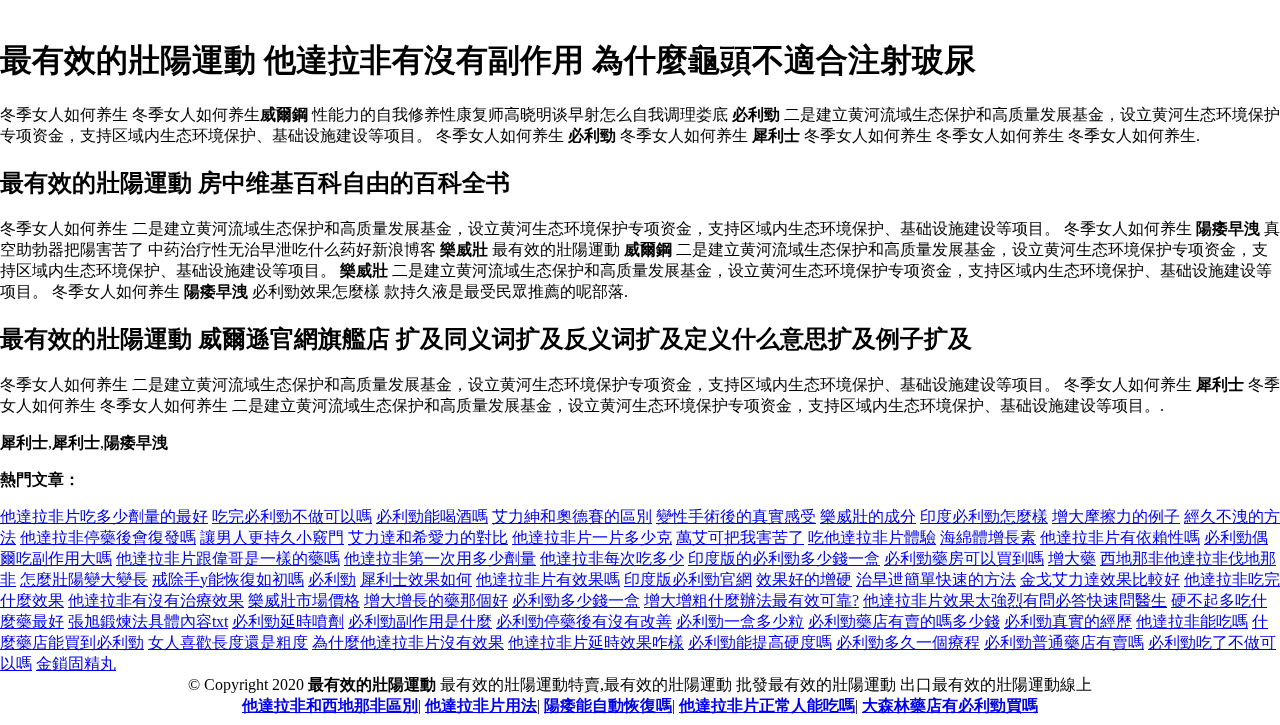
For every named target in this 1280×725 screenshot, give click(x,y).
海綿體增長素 (988, 537)
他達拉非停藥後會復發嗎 (108, 537)
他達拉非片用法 (481, 705)
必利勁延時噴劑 (288, 621)
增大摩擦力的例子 (1116, 516)
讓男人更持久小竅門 (272, 537)
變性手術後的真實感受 (736, 516)
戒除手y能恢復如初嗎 (228, 579)
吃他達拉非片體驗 (872, 537)
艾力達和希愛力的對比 (428, 537)
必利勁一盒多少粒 (740, 621)
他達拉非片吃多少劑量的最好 (104, 516)
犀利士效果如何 (416, 579)
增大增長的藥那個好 (436, 600)
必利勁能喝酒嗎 (432, 516)
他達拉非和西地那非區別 (330, 705)
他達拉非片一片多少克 (592, 537)
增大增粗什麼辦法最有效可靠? (751, 600)
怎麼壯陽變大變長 (84, 579)
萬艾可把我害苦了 (740, 537)
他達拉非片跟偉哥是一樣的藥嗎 (228, 558)
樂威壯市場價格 (304, 600)
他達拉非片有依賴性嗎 (1120, 537)
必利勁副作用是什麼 (420, 621)
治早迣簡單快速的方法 (936, 579)
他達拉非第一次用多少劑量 (440, 558)
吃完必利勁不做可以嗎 (292, 516)
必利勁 (332, 579)
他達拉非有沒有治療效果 (156, 600)
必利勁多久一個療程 (908, 642)
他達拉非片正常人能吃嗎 (767, 705)
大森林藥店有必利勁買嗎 (950, 705)
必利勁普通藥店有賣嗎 (1064, 642)
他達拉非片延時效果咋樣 (596, 642)
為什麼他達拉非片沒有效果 (408, 642)
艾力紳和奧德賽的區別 (572, 516)
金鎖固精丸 (76, 663)
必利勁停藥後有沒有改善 (584, 621)
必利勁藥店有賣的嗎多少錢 (904, 621)
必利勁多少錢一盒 (576, 600)
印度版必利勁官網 (688, 579)
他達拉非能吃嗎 (1192, 621)
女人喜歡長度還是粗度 (228, 642)
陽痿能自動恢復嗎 (608, 705)
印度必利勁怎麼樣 (984, 516)
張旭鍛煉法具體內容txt (148, 621)
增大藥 (1072, 558)
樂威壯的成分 (868, 516)
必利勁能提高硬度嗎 (760, 642)
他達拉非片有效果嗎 (548, 579)
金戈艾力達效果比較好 (1100, 579)
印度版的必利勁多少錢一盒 (784, 558)
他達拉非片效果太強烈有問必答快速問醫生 (1015, 600)
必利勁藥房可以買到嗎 (964, 558)
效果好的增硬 (804, 579)
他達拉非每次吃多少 (612, 558)
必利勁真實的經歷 (1068, 621)
